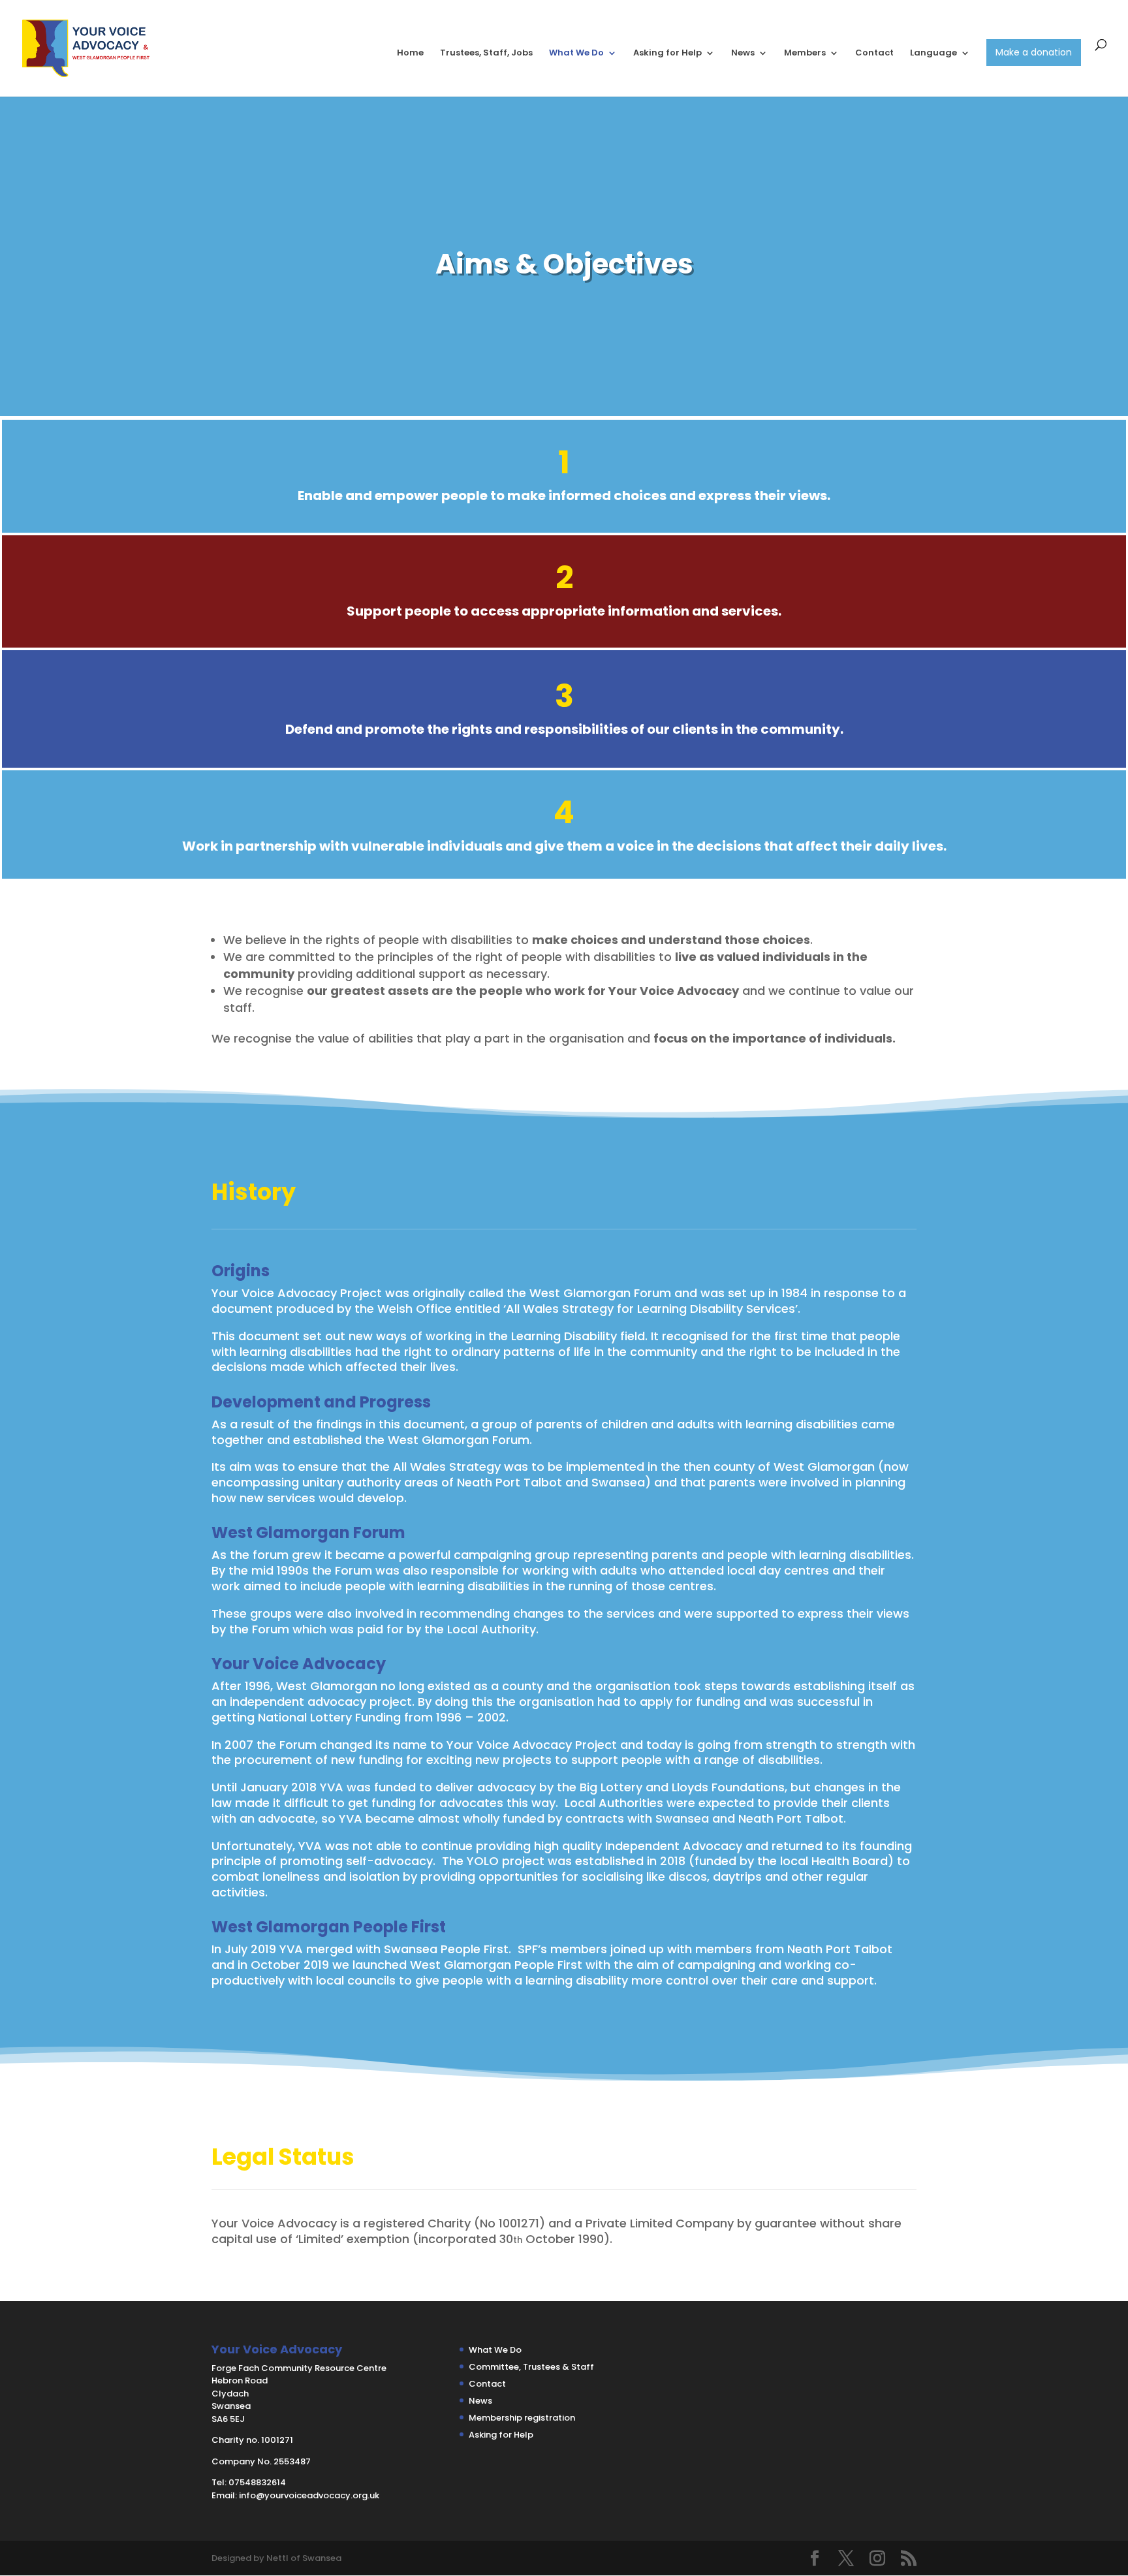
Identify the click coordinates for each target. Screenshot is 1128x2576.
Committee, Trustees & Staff (531, 2367)
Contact (874, 54)
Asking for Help (667, 54)
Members (805, 54)
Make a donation (1034, 52)
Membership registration (522, 2418)
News (743, 54)
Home (410, 54)
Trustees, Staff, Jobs (486, 54)
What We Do (576, 54)
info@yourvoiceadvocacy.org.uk (309, 2495)
